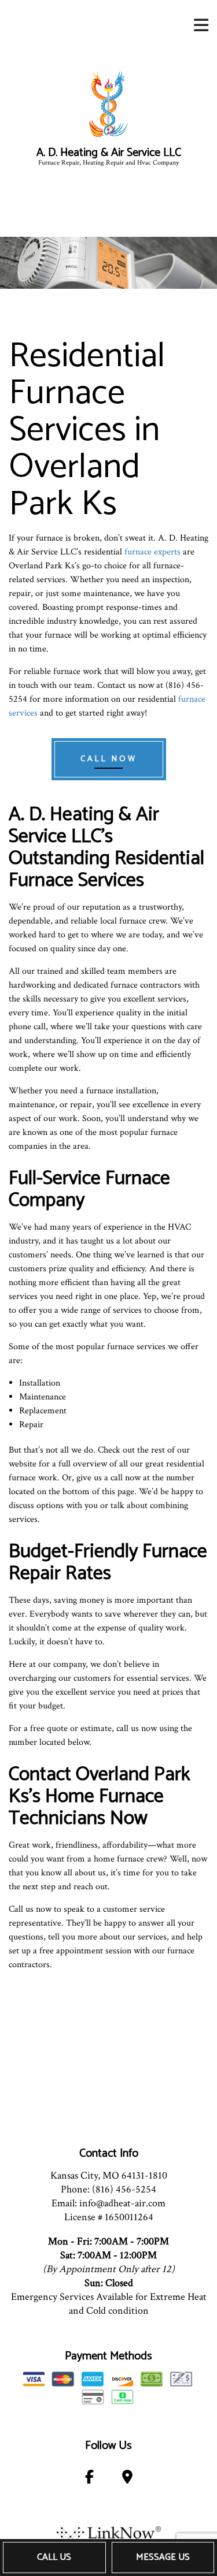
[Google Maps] (127, 2479)
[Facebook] (89, 2479)
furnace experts (152, 552)
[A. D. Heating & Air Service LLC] (108, 104)
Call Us (54, 2557)
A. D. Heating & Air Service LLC (109, 153)
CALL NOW (109, 759)
